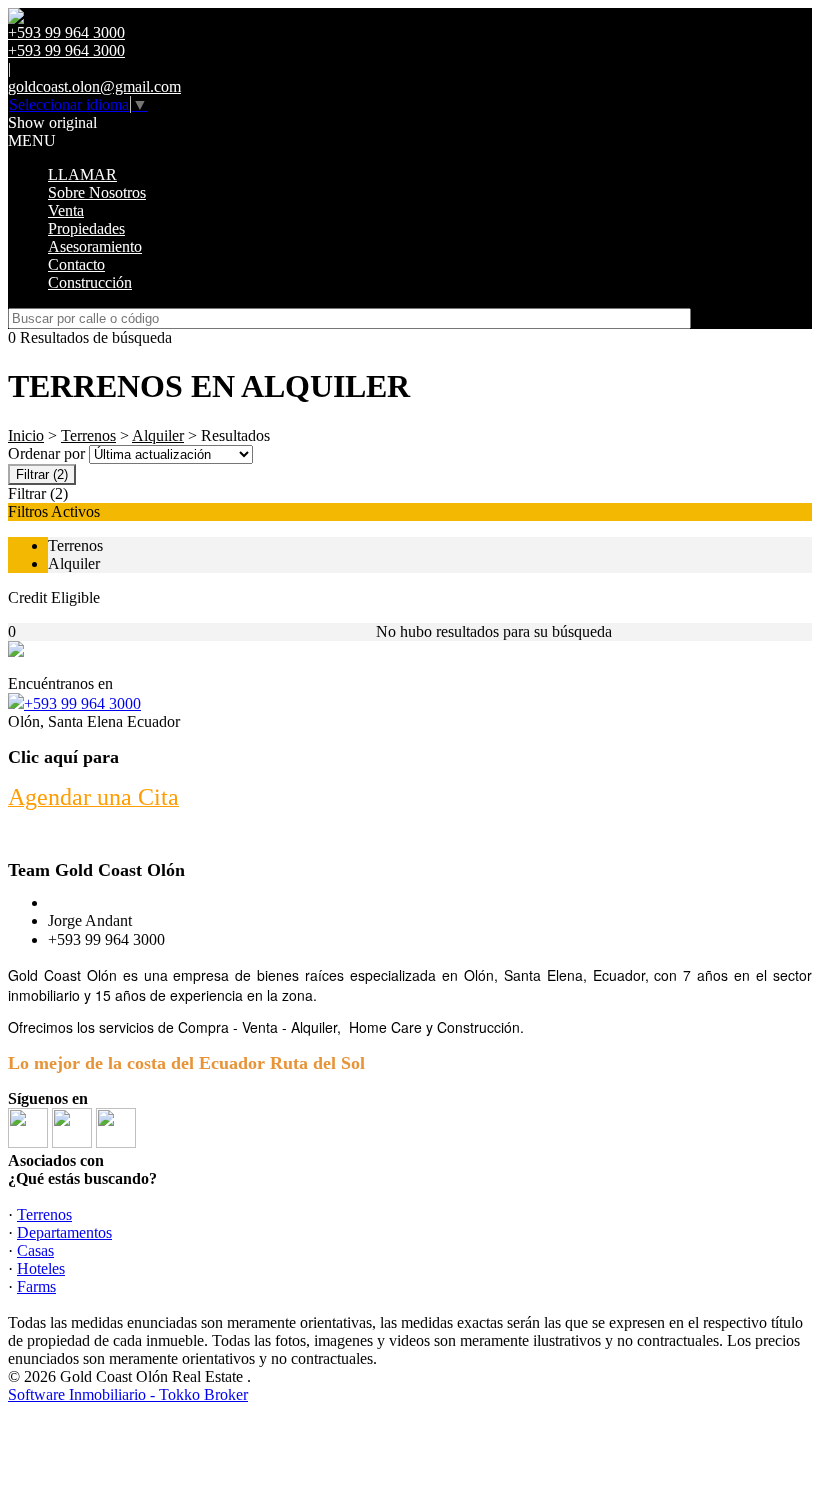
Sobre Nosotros (97, 192)
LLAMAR (82, 174)
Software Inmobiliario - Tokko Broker (128, 1394)
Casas (35, 1250)
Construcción (90, 282)
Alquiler (158, 435)
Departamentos (64, 1232)
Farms (36, 1286)
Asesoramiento (95, 246)
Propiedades (86, 228)
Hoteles (41, 1268)
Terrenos (88, 435)
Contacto (76, 264)
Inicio (26, 435)
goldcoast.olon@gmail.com (94, 86)
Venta (66, 210)
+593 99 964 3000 (82, 703)
